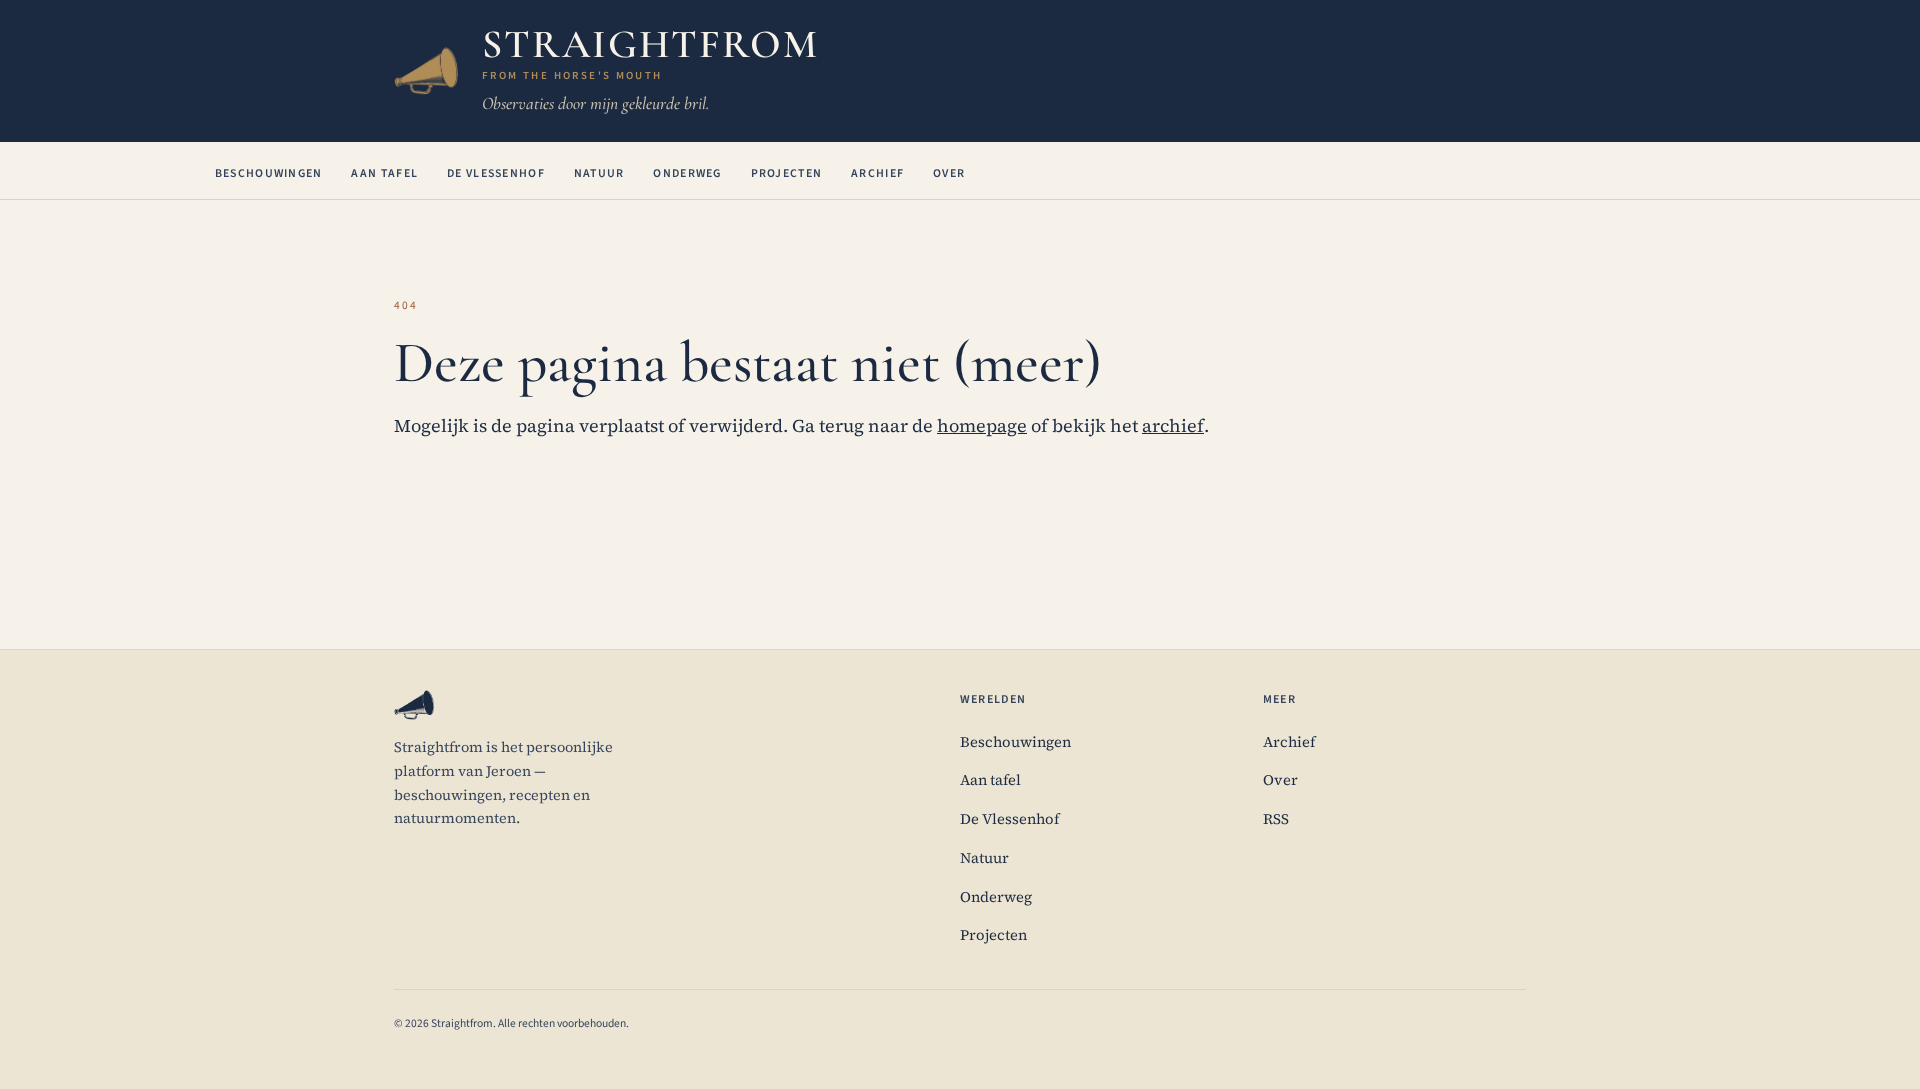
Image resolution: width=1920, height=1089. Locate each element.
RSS (1276, 819)
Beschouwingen (269, 173)
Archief (877, 173)
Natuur (599, 173)
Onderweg (687, 173)
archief (1173, 425)
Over (949, 173)
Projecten (787, 173)
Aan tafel (384, 173)
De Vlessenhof (496, 173)
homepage (982, 425)
